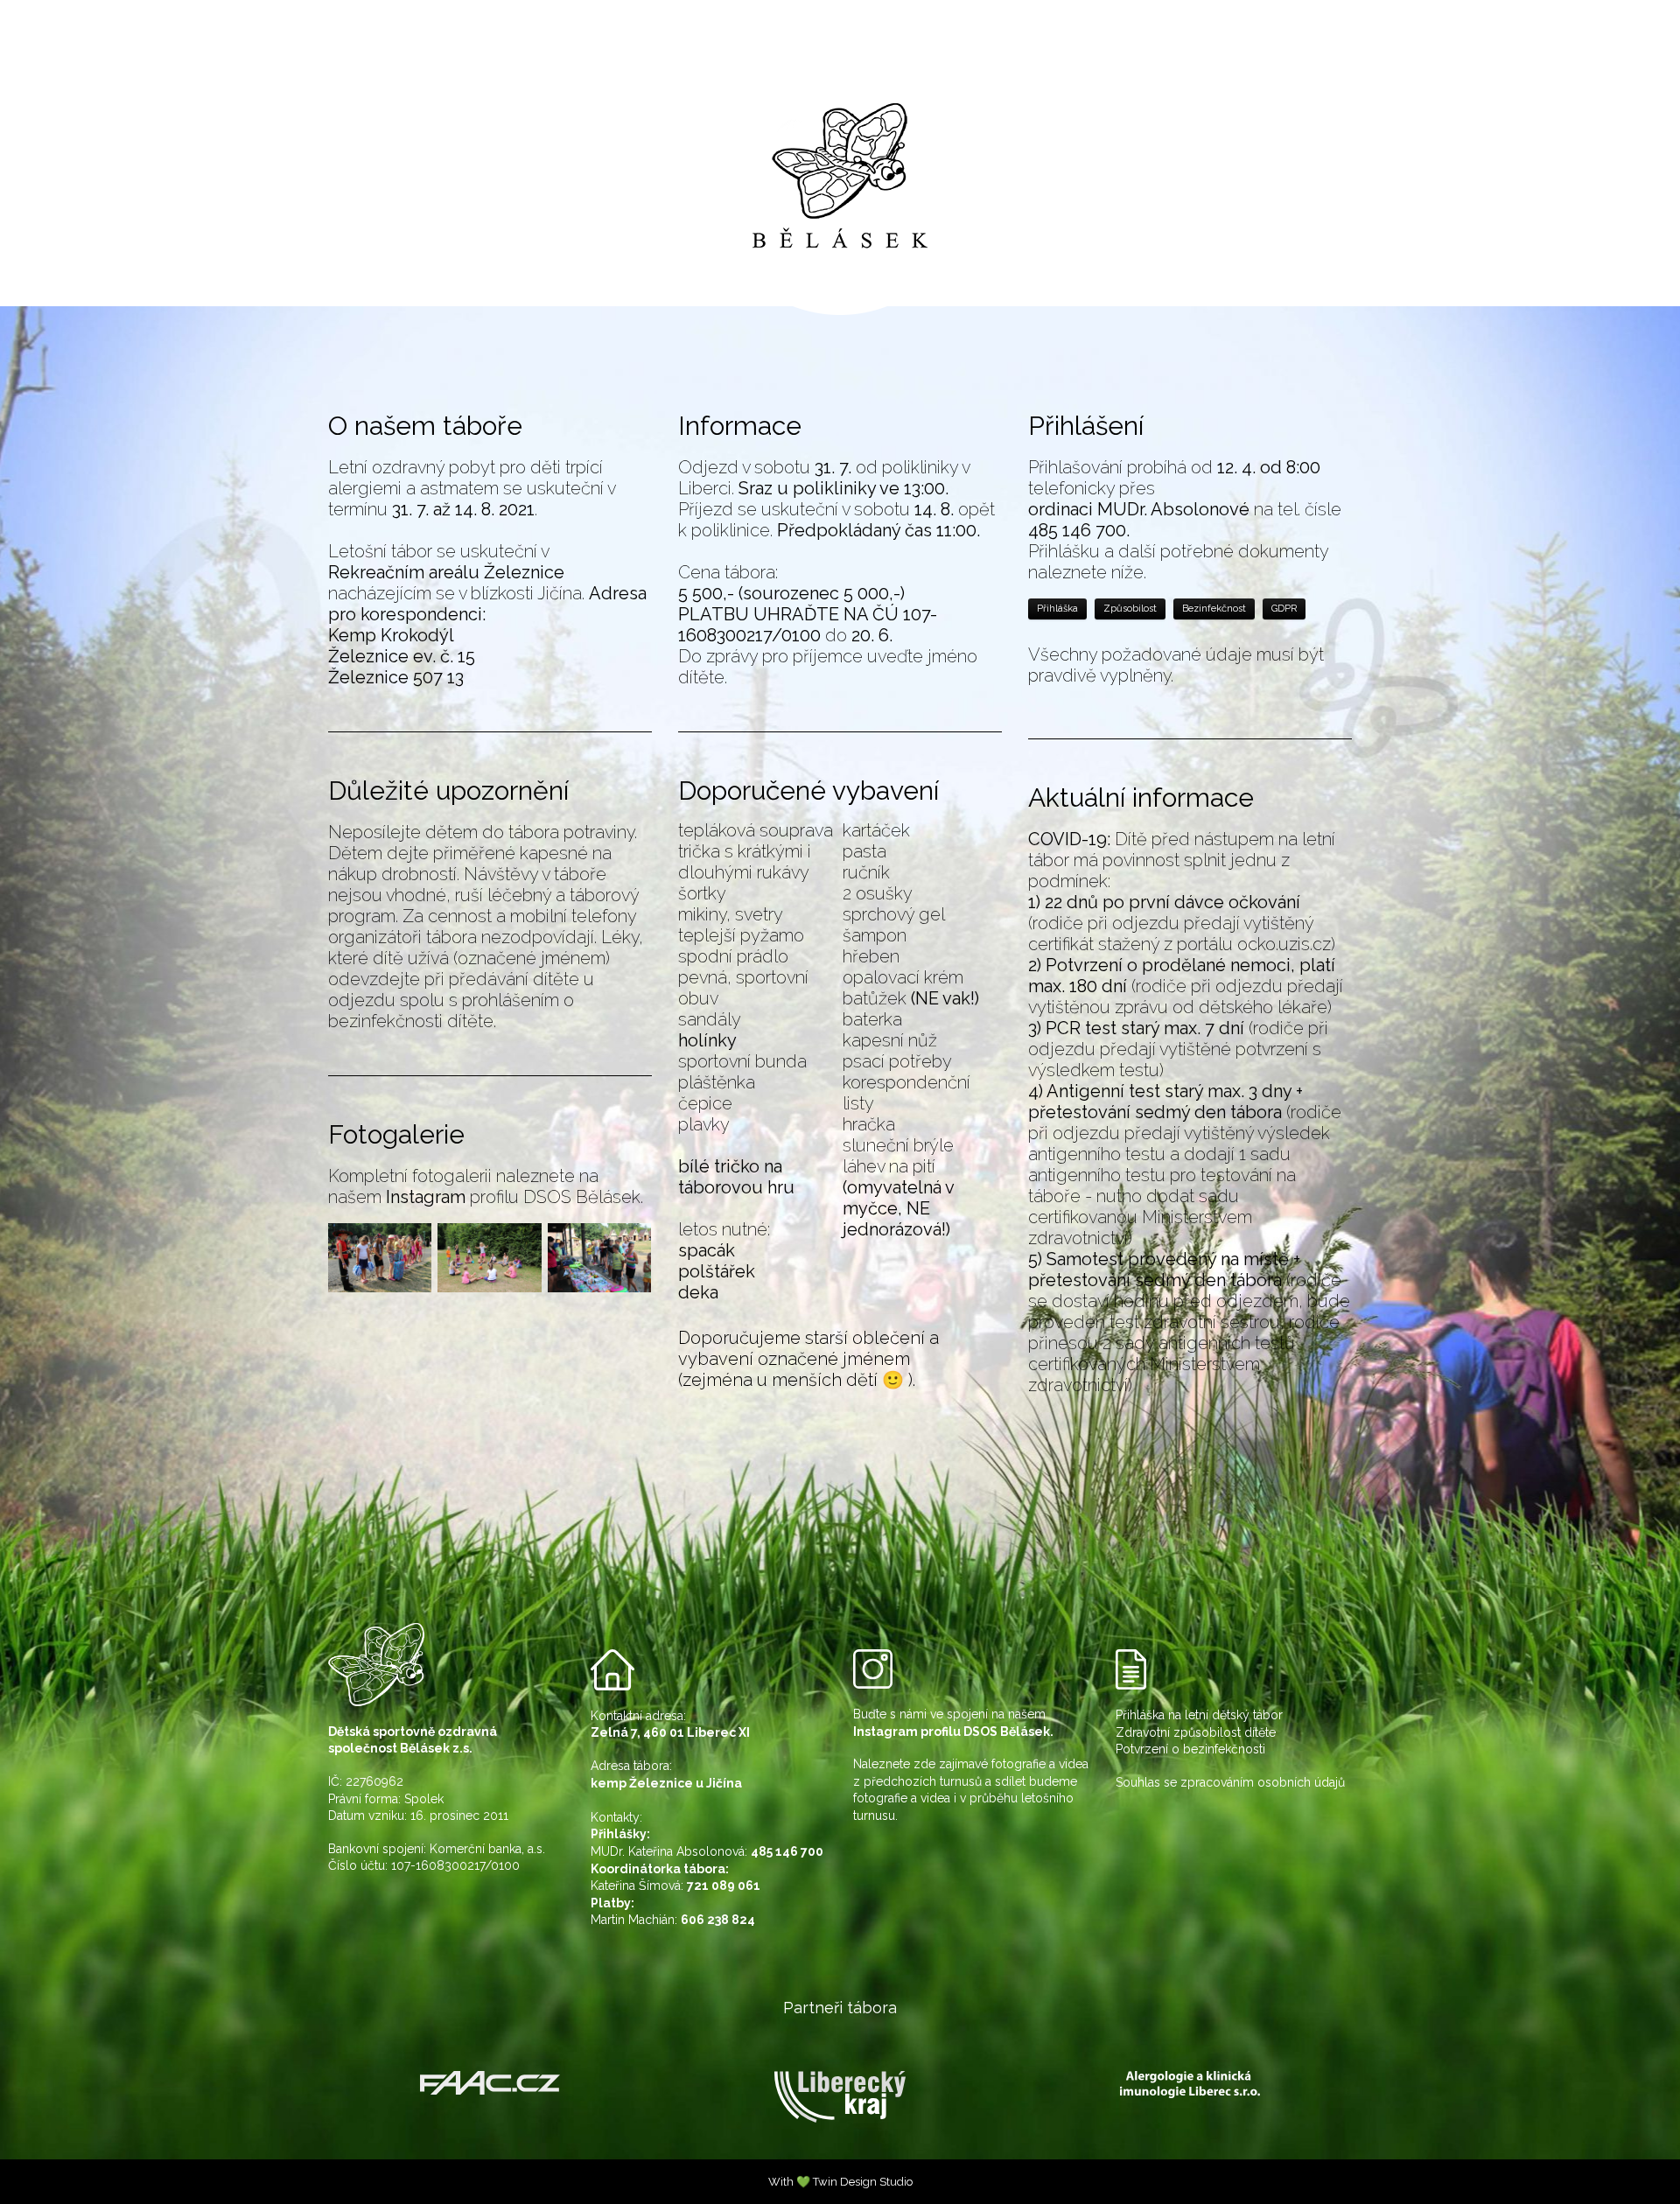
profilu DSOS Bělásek (553, 1197)
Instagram (426, 1197)
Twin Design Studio (863, 2182)
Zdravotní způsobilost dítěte (1196, 1732)
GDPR (1284, 609)
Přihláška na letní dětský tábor (1199, 1715)
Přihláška (1057, 609)
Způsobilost (1130, 609)
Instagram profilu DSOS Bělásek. (953, 1732)
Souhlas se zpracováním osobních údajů (1230, 1782)
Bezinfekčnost (1214, 609)
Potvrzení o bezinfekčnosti (1190, 1749)
